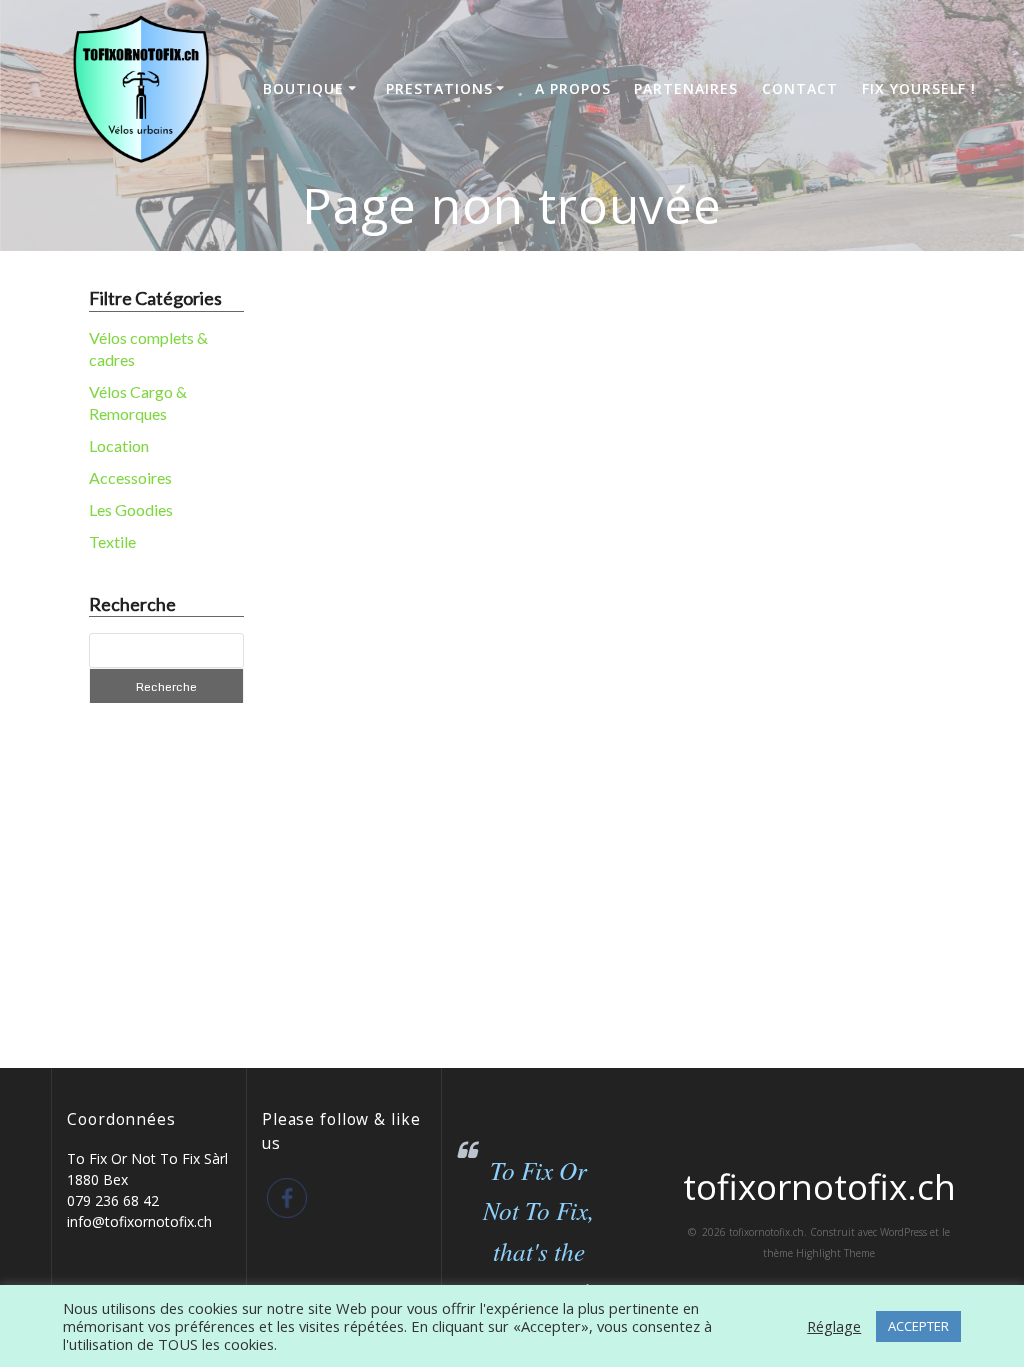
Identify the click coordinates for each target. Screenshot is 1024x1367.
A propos (573, 88)
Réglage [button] (834, 1326)
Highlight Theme (835, 1253)
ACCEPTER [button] (918, 1326)
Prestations (439, 88)
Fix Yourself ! (919, 88)
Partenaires (686, 88)
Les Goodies (131, 509)
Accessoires (130, 477)
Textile (112, 541)
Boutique (303, 88)
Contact (800, 88)
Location (119, 445)
